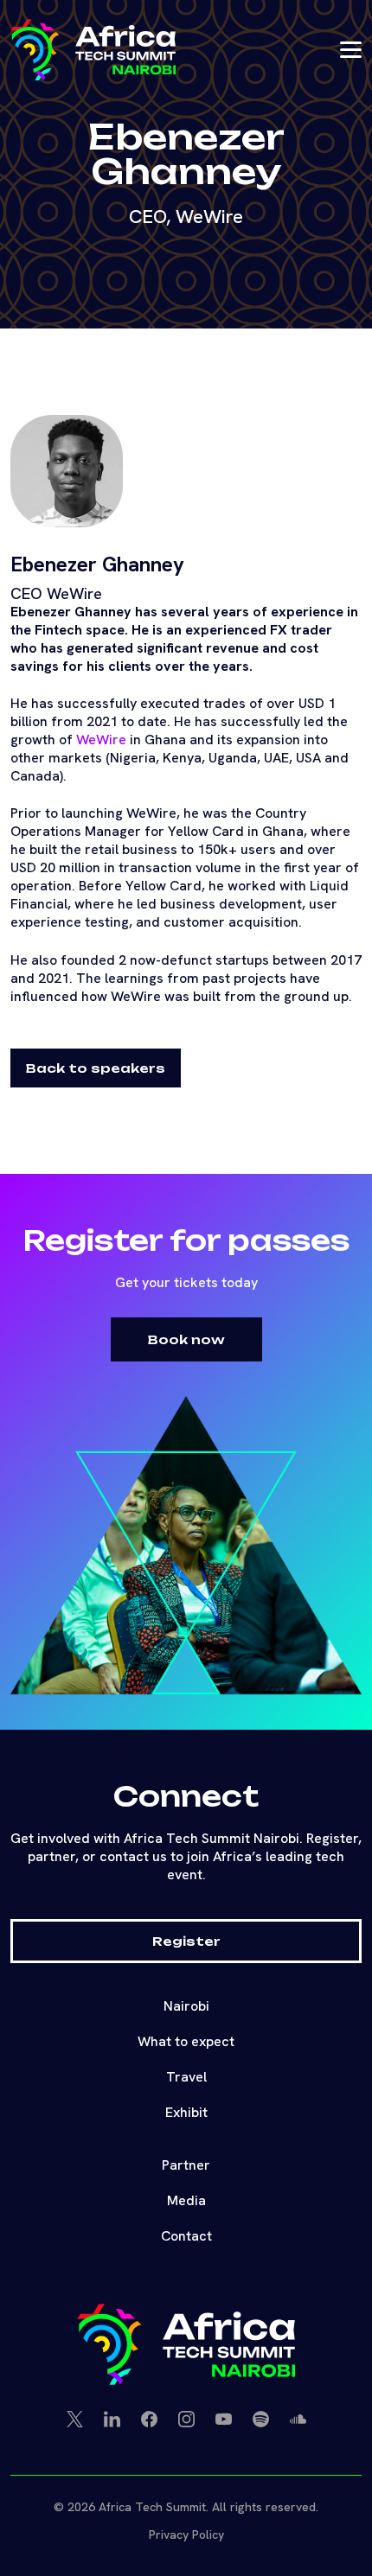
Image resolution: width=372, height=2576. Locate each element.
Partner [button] (186, 2165)
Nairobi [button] (186, 2006)
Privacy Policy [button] (186, 2535)
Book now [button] (186, 1339)
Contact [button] (186, 2236)
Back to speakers (96, 1068)
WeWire (101, 740)
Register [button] (186, 1941)
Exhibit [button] (186, 2112)
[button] (93, 50)
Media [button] (186, 2200)
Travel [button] (186, 2077)
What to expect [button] (186, 2041)
